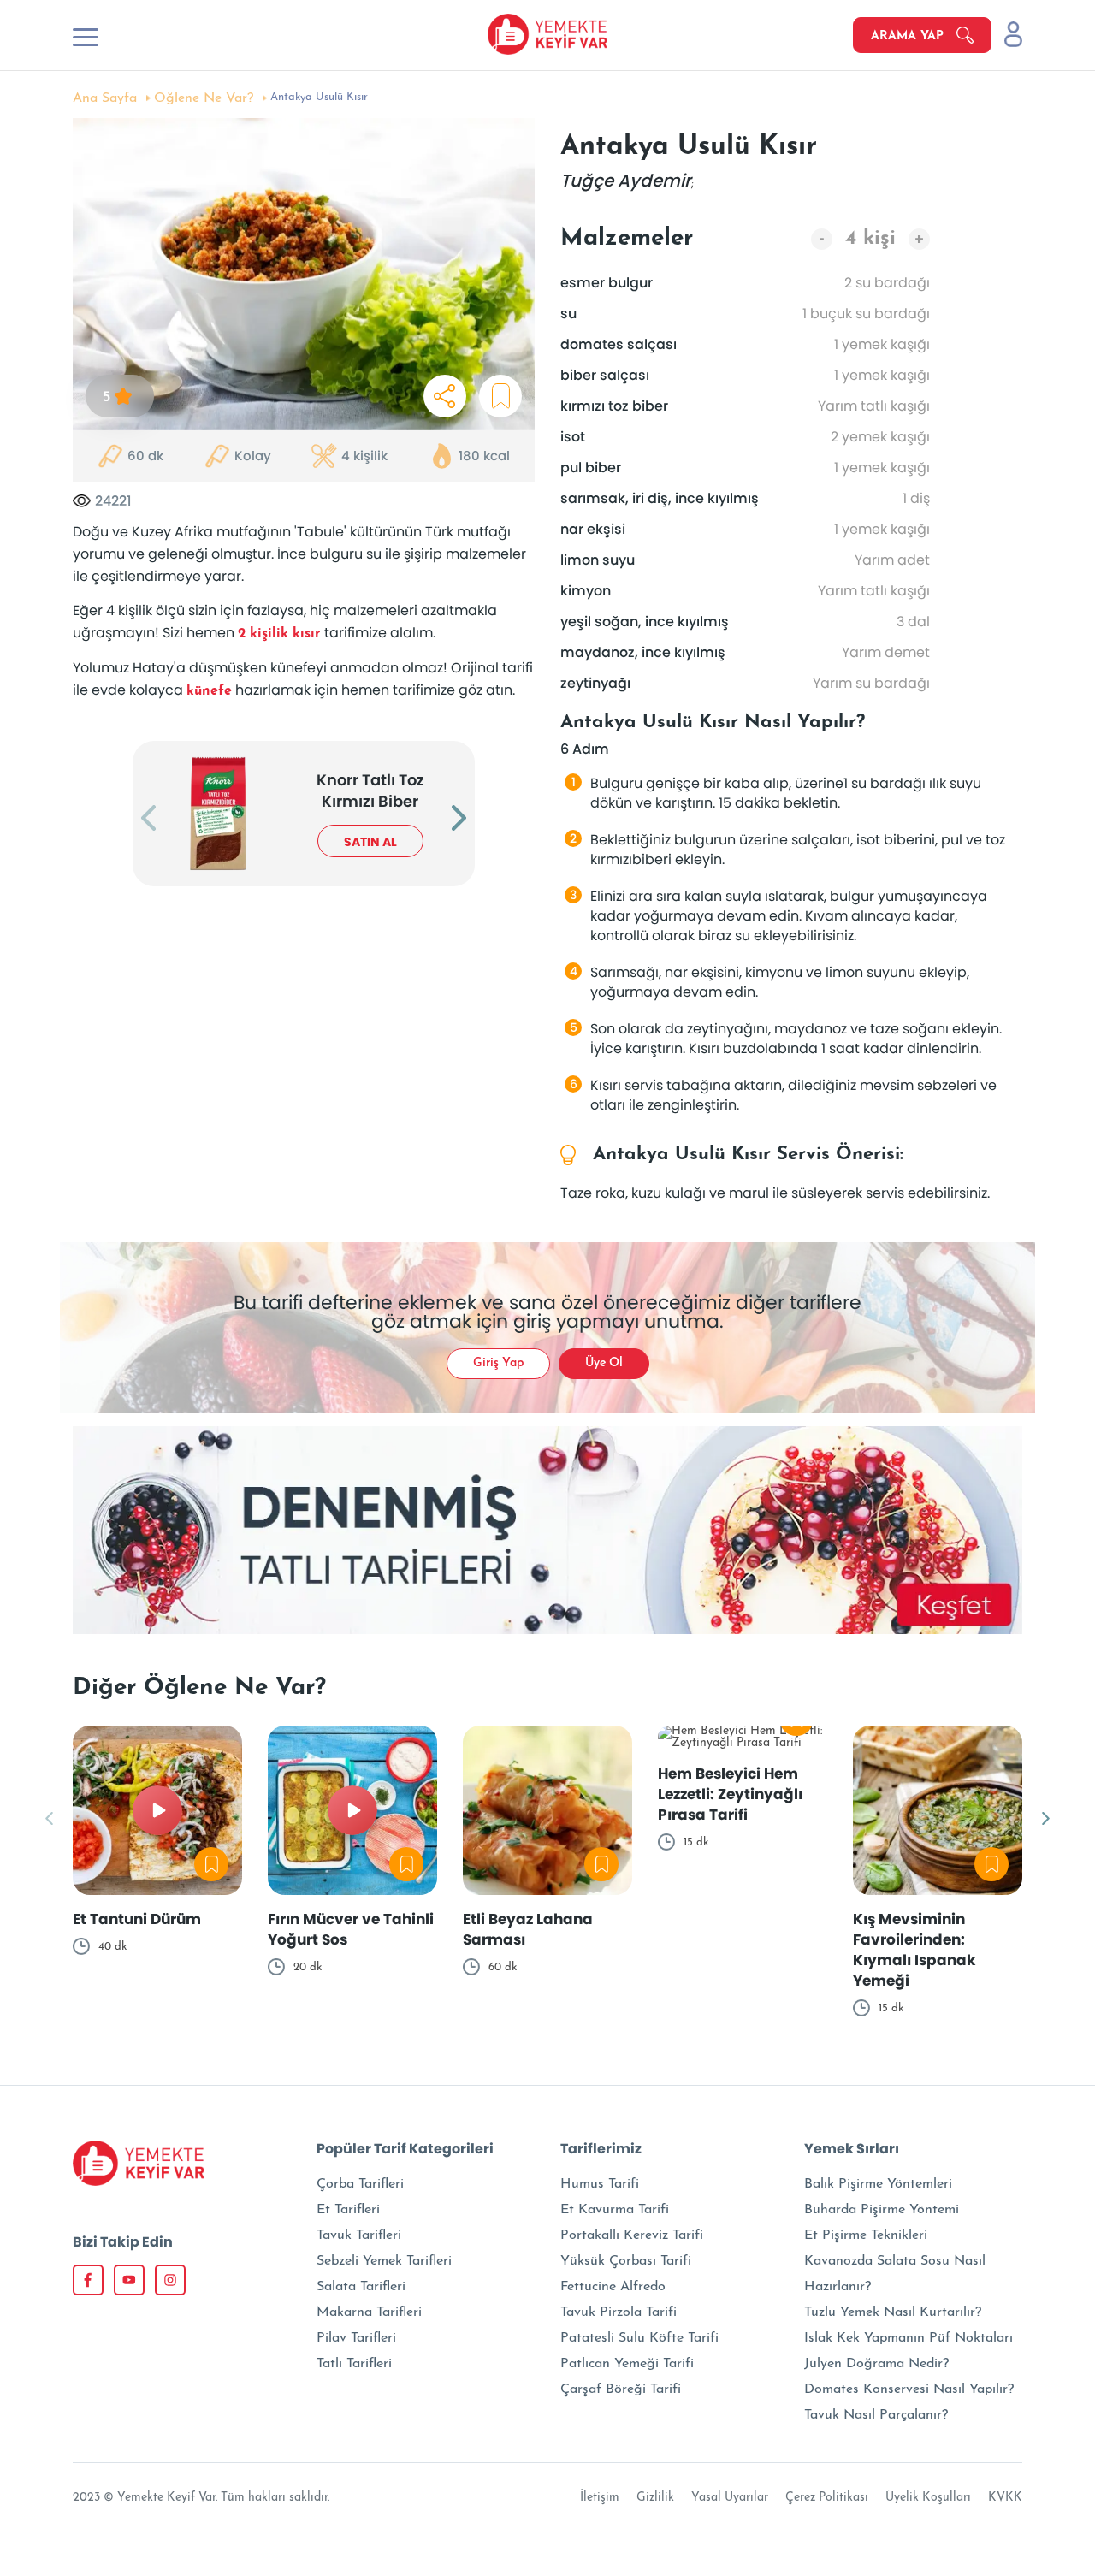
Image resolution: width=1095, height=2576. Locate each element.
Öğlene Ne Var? (204, 98)
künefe (209, 691)
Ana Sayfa (105, 98)
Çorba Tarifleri (360, 2184)
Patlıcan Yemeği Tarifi (627, 2364)
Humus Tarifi (600, 2184)
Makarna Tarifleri (369, 2312)
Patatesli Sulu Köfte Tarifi (639, 2338)
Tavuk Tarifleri (359, 2235)
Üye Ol (604, 1363)
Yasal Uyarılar (730, 2498)
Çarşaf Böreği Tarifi (621, 2389)
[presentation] (148, 820)
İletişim (600, 2498)
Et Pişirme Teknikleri (866, 2235)
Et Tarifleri (348, 2210)
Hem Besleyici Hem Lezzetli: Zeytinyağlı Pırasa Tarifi (730, 1794)
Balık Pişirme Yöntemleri (878, 2184)
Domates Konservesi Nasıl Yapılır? (909, 2389)
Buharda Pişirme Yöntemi (882, 2210)
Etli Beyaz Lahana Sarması (528, 1929)
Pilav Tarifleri (356, 2338)
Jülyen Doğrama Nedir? (876, 2364)
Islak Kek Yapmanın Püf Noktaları (909, 2338)
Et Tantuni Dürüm (137, 1919)
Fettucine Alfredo (613, 2287)
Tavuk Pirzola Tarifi (619, 2312)
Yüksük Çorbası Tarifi (626, 2261)
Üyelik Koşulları (928, 2498)
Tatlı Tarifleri (354, 2364)
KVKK (1005, 2498)
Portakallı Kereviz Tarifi (632, 2235)
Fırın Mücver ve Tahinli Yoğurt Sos (351, 1929)
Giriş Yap (498, 1363)
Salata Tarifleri (361, 2287)
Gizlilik (655, 2498)
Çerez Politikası (827, 2498)
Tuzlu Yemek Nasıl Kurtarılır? (893, 2312)
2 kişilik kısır (279, 634)
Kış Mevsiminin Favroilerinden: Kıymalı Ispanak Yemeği (914, 1950)
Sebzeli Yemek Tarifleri (384, 2261)
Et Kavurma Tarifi (615, 2210)
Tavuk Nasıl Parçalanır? (876, 2415)
